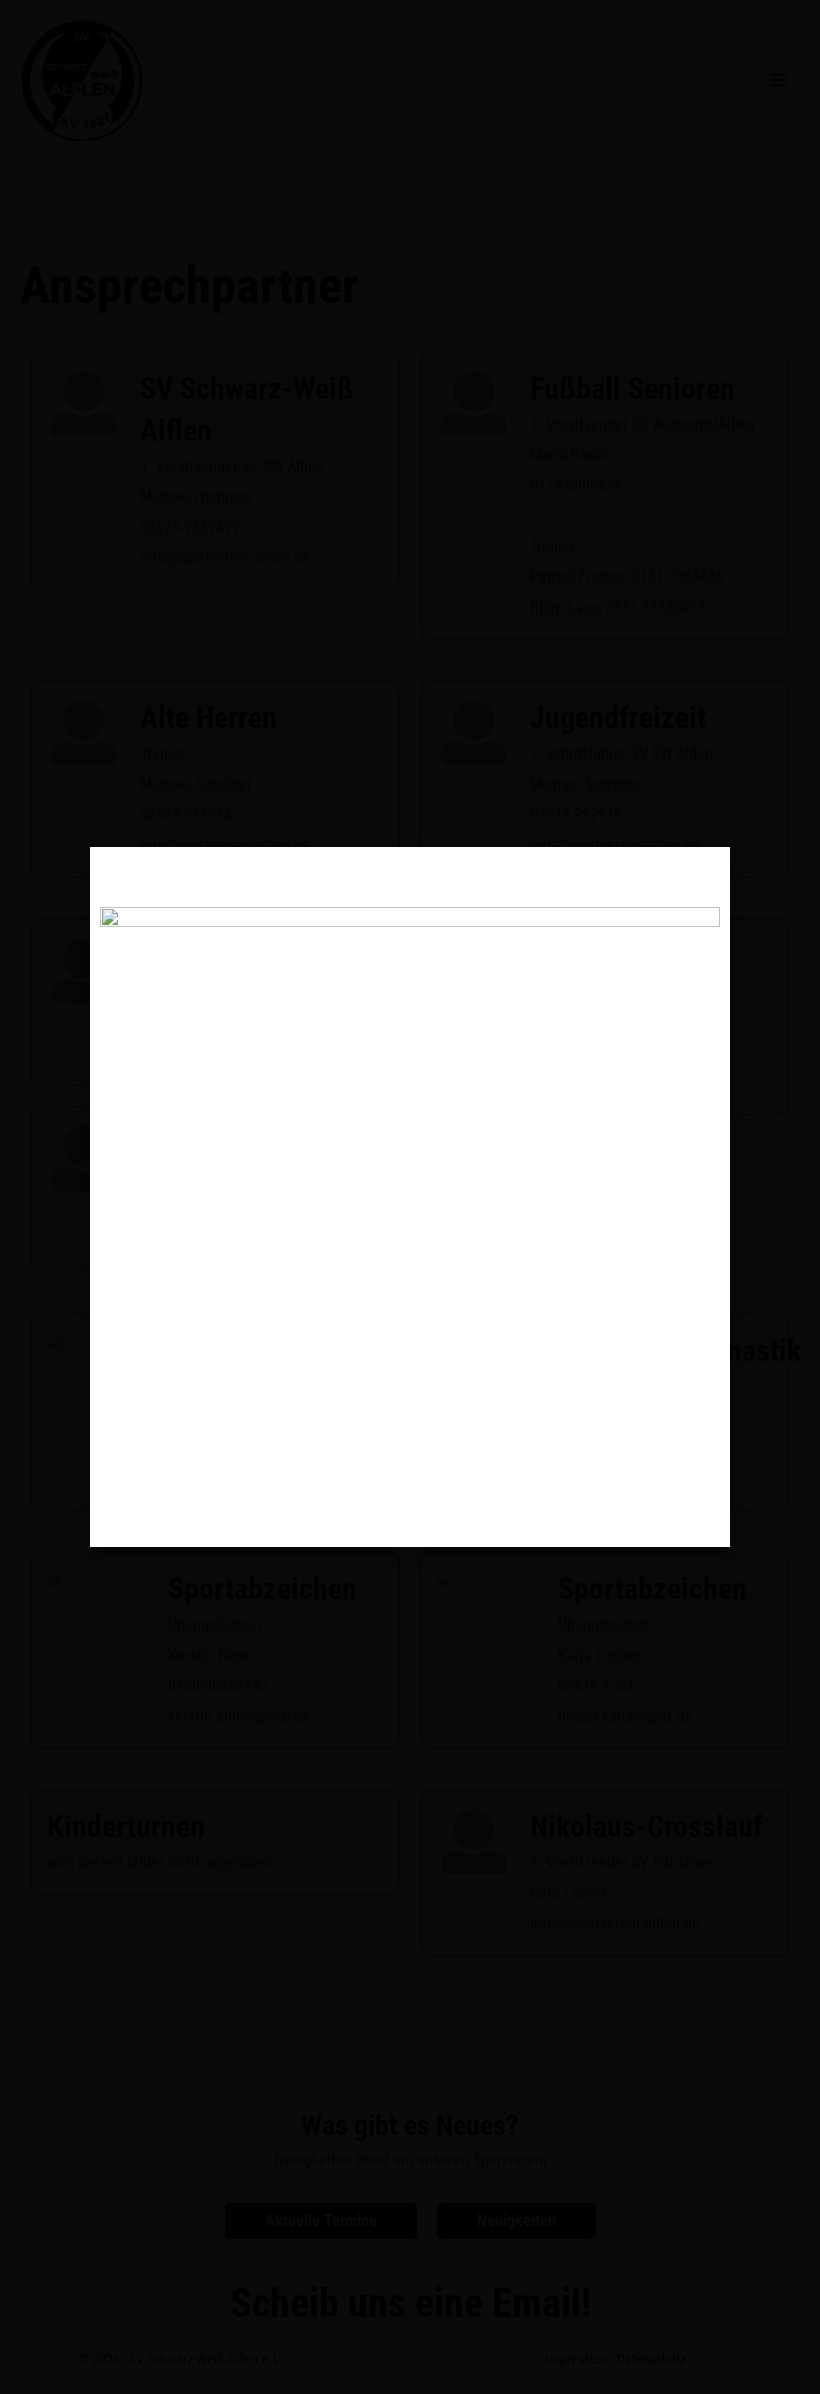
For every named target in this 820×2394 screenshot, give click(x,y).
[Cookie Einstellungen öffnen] (44, 2368)
